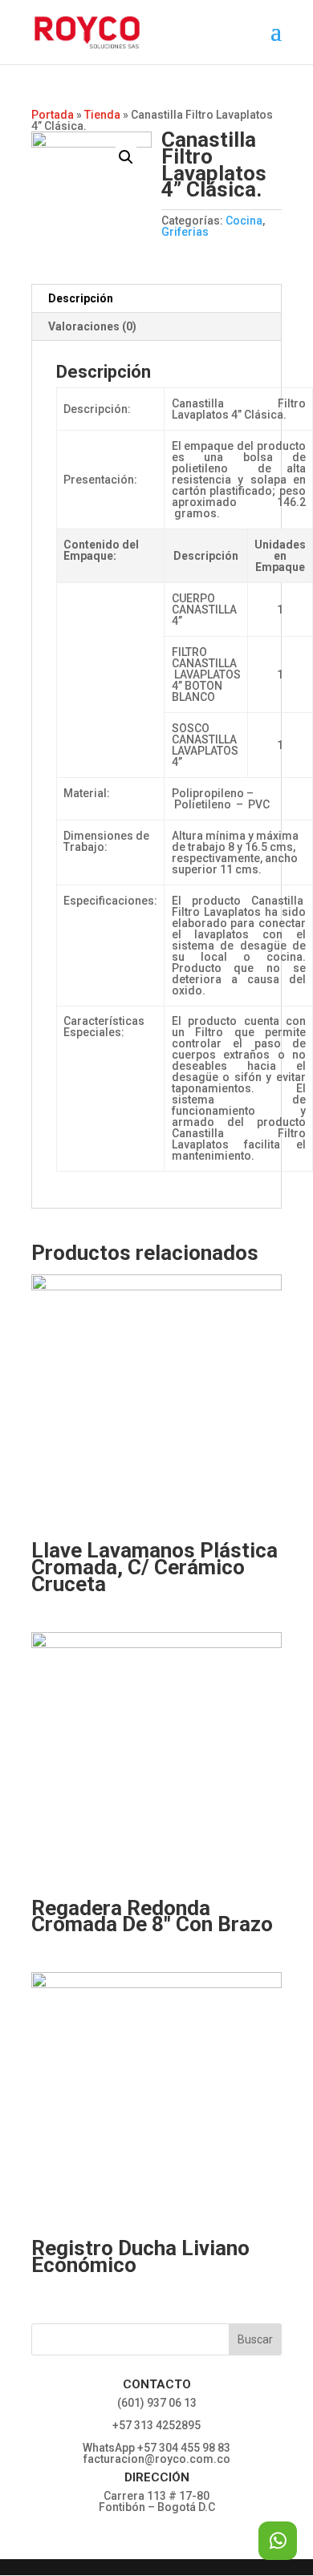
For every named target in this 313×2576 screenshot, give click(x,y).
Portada (53, 115)
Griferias (185, 232)
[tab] (156, 299)
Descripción (81, 298)
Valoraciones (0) (92, 326)
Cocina (244, 221)
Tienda (102, 115)
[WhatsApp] (278, 2541)
